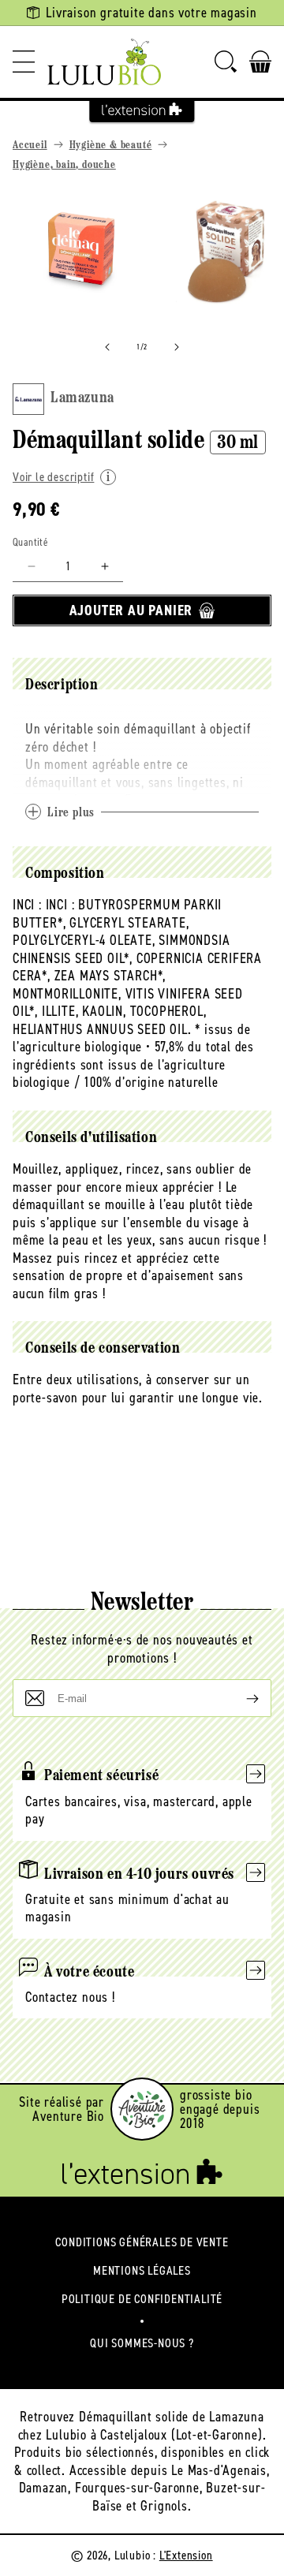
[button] (24, 62)
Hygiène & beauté (111, 146)
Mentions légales (142, 2270)
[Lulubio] (104, 62)
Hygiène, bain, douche (64, 165)
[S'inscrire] (240, 1698)
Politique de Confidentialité (142, 2299)
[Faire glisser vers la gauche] (107, 347)
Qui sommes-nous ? (142, 2343)
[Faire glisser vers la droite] (177, 347)
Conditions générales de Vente (142, 2242)
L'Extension (186, 2555)
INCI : (27, 905)
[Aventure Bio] (142, 2109)
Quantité (30, 542)
